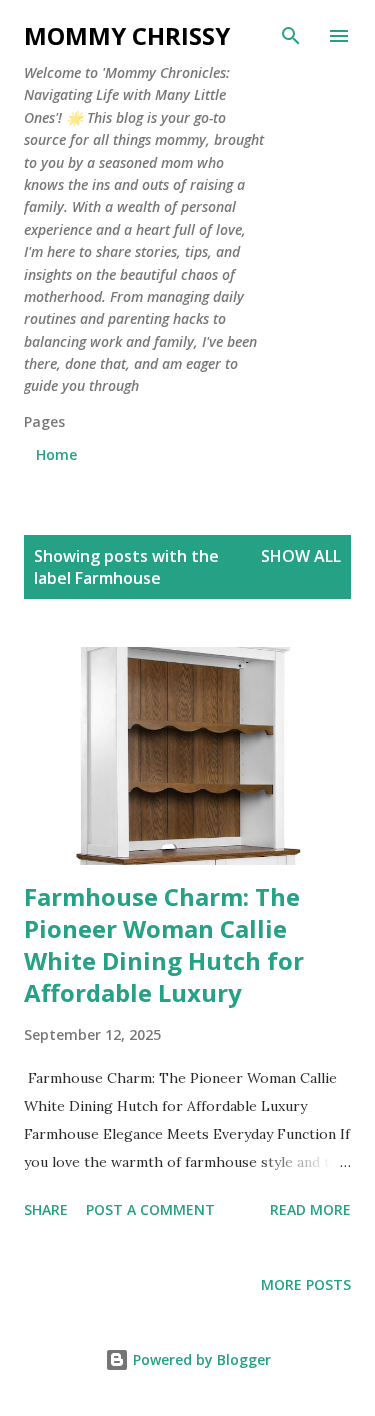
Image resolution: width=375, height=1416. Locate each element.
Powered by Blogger (200, 1359)
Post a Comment (150, 1209)
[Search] (291, 36)
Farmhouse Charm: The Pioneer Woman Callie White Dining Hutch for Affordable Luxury (164, 944)
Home (56, 454)
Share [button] (46, 1209)
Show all (301, 556)
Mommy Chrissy (127, 35)
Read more (310, 1209)
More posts (306, 1284)
